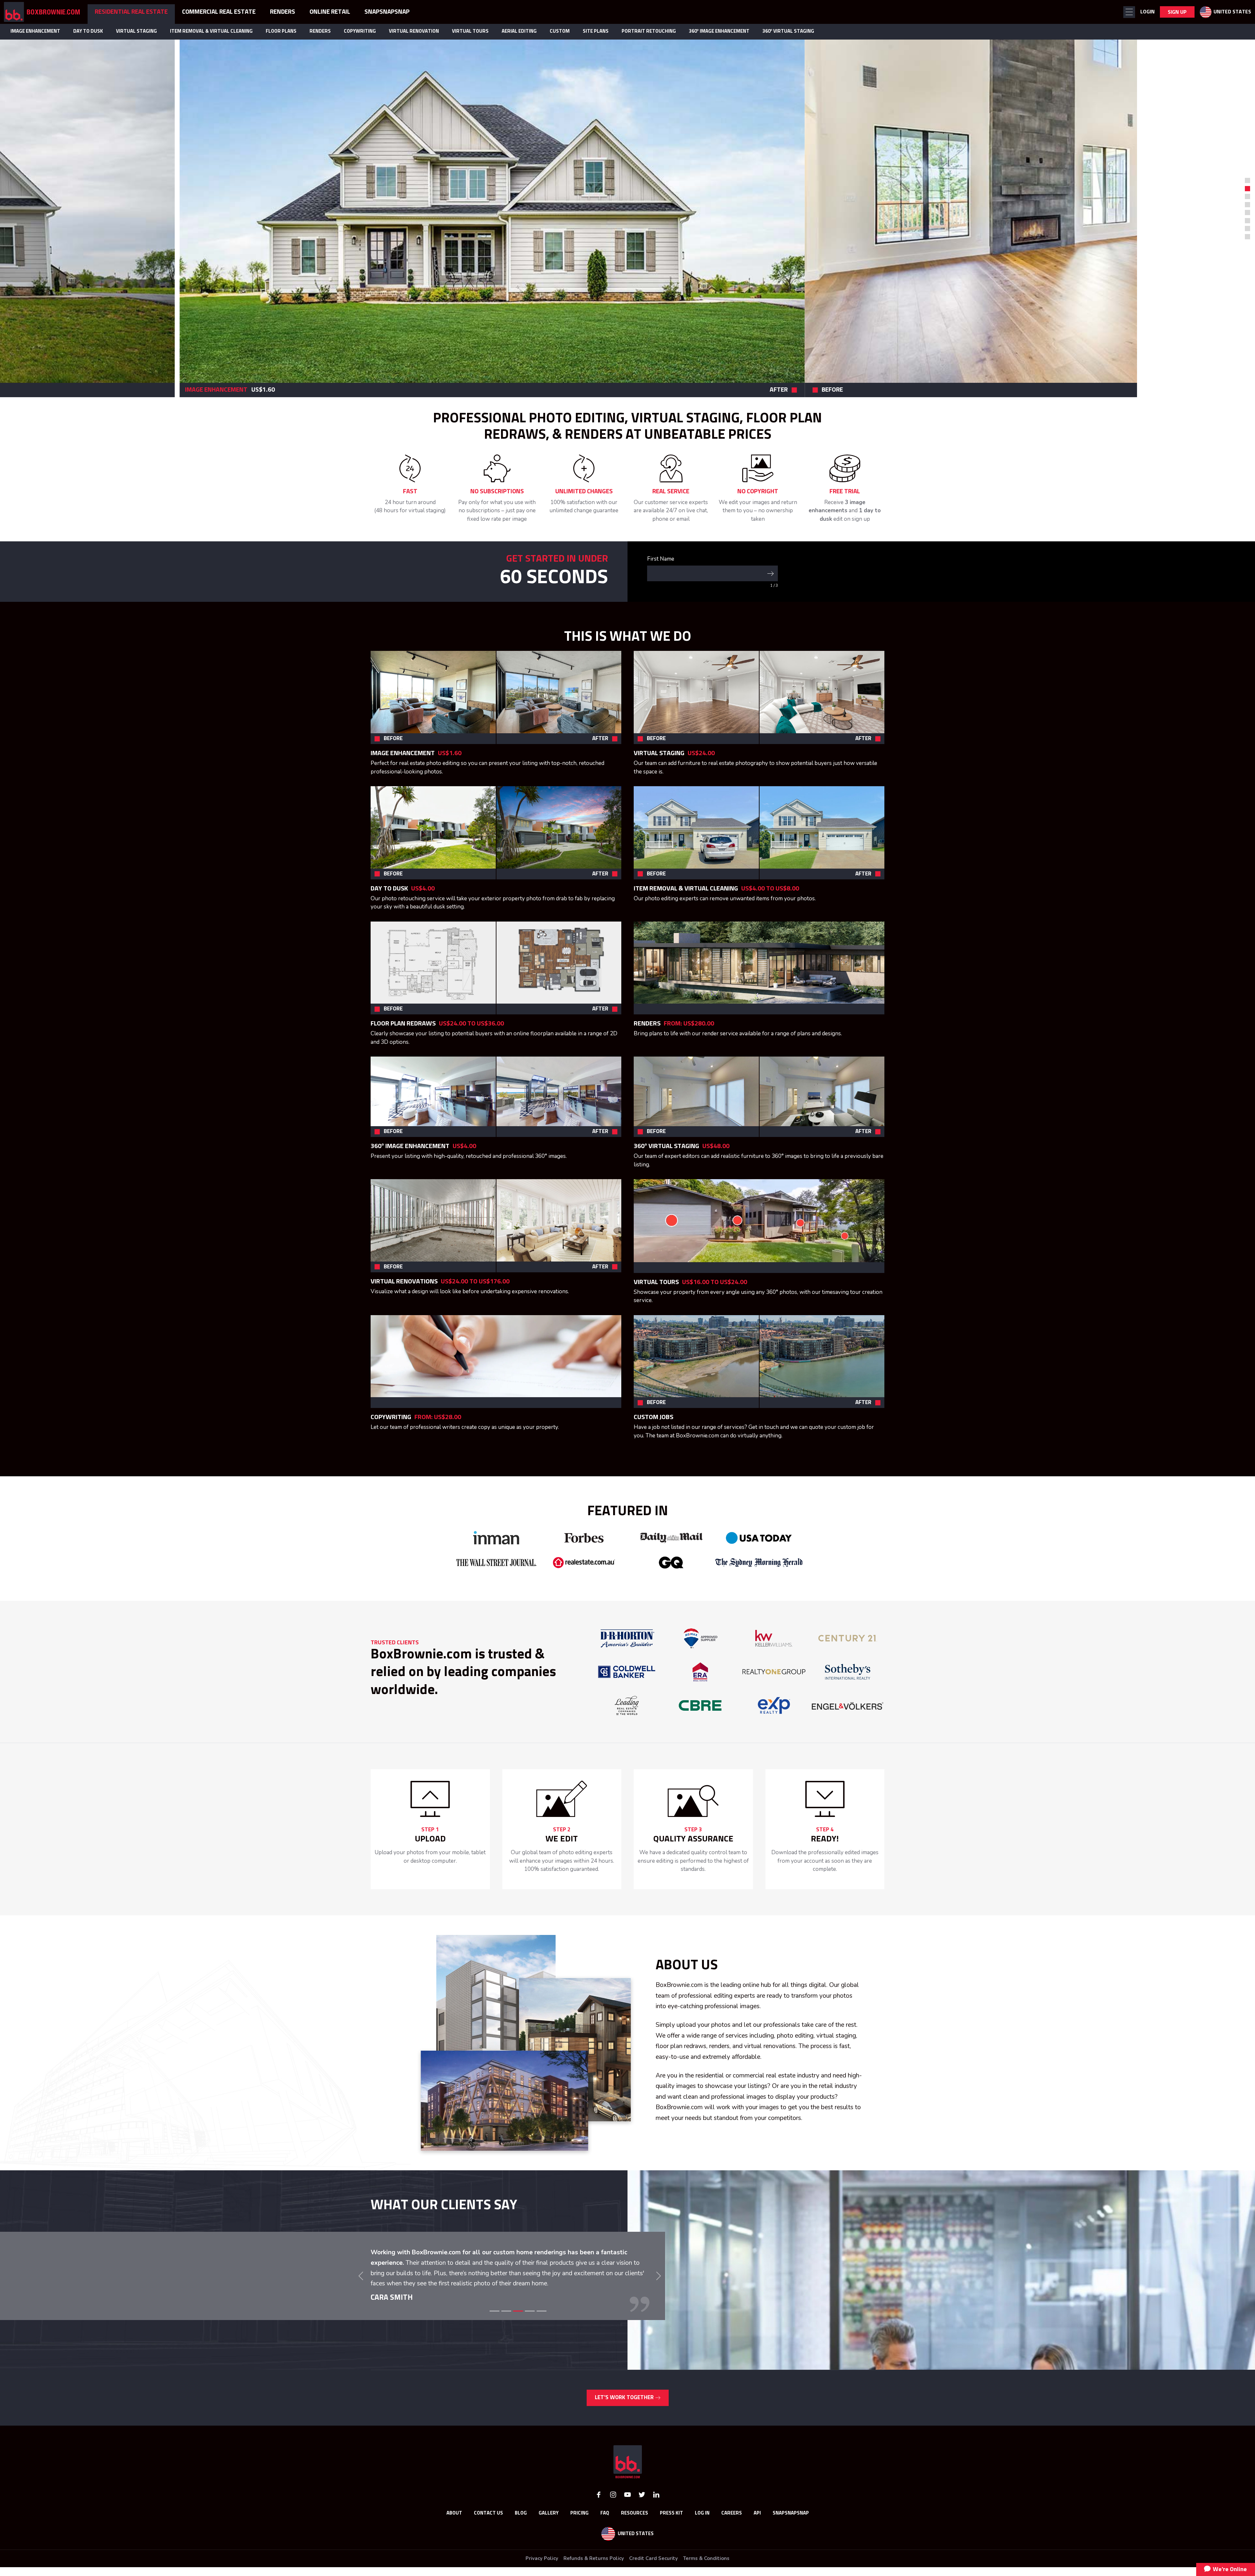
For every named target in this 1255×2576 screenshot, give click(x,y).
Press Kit (671, 2532)
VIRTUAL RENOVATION (414, 31)
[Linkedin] (656, 2513)
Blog (521, 2532)
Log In (702, 2532)
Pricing (579, 2532)
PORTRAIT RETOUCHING (649, 31)
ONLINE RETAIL (330, 12)
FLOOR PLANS (281, 31)
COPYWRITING (360, 31)
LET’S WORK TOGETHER (625, 2417)
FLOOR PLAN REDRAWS (403, 1024)
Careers (732, 2532)
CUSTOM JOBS (653, 1417)
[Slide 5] (542, 2330)
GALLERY (549, 2532)
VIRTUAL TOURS (470, 31)
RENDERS (320, 31)
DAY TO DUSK (88, 31)
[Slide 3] (518, 2330)
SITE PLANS (596, 31)
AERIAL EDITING (519, 31)
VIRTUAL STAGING (136, 31)
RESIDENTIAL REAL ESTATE (131, 12)
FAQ (605, 2532)
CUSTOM (560, 31)
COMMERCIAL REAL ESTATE (219, 12)
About (454, 2532)
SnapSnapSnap (791, 2532)
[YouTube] (627, 2513)
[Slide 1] (1247, 180)
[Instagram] (613, 2513)
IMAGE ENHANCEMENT (35, 31)
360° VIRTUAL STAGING (788, 31)
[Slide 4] (530, 2330)
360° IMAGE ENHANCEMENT (719, 31)
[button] (1129, 12)
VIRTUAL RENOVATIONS (404, 1281)
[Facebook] (599, 2513)
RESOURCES (635, 2532)
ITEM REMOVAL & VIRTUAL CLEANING (211, 31)
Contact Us (488, 2532)
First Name (661, 559)
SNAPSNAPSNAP (387, 12)
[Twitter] (642, 2513)
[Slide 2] (506, 2330)
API (757, 2532)
